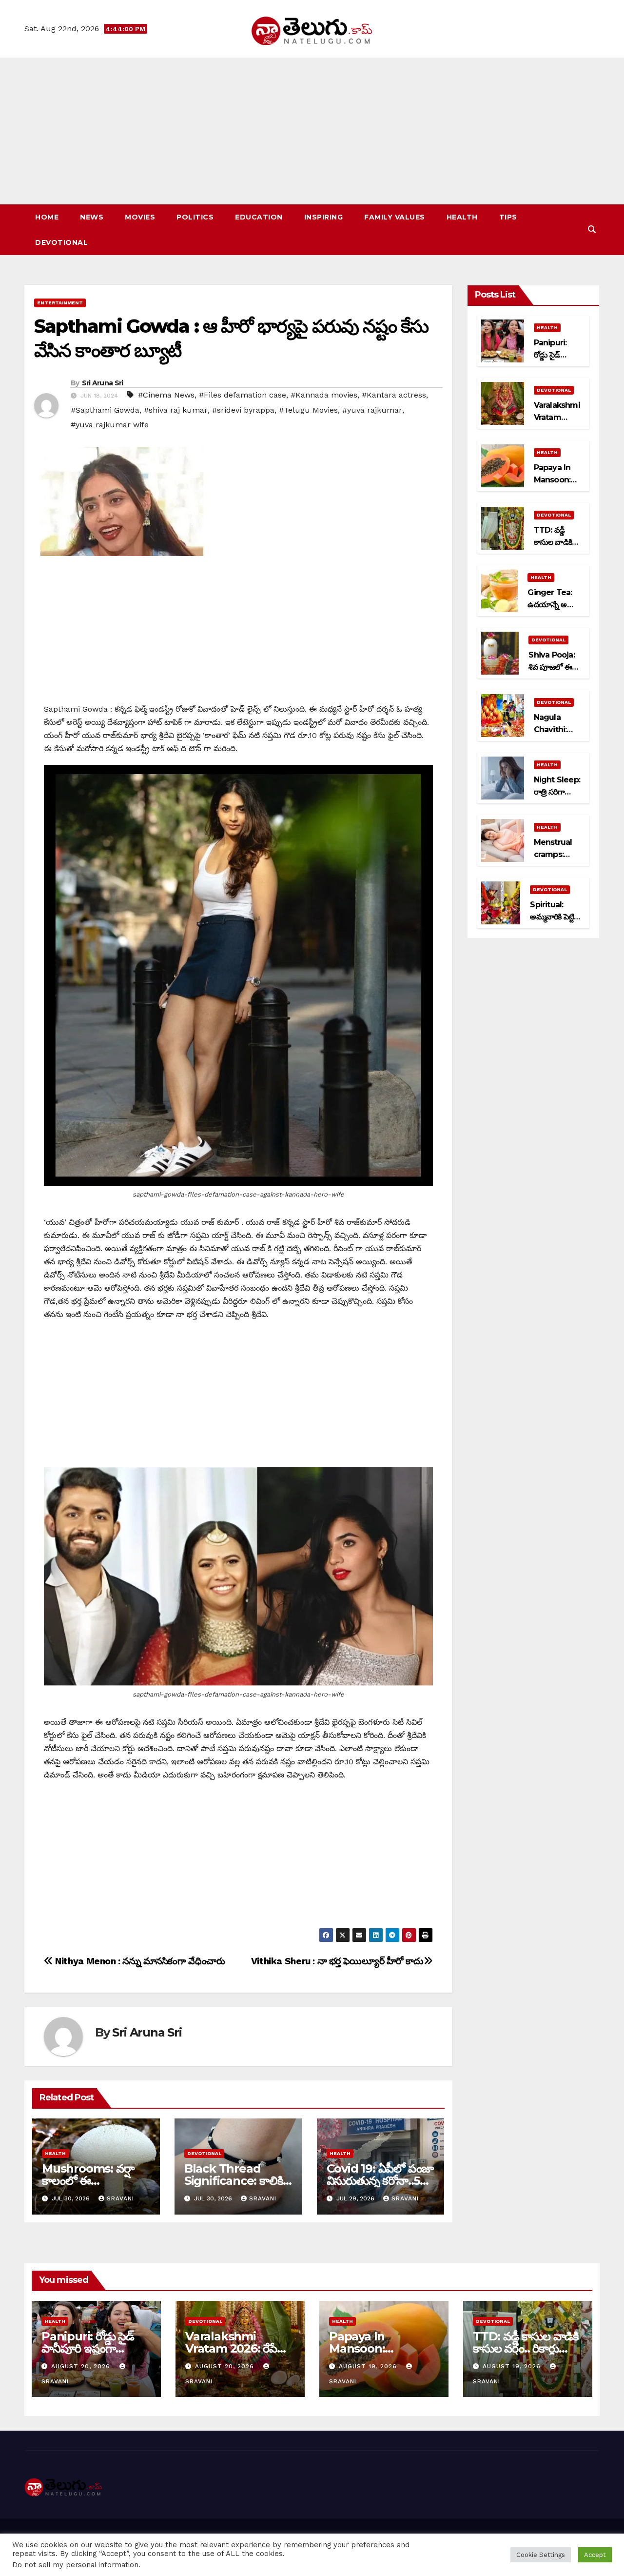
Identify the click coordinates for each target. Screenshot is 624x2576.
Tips (508, 217)
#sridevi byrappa (243, 410)
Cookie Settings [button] (541, 2555)
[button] (592, 230)
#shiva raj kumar (176, 410)
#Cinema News (166, 395)
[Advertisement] (312, 131)
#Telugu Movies (308, 410)
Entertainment (60, 303)
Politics (195, 217)
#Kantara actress (394, 395)
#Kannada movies (324, 395)
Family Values (395, 217)
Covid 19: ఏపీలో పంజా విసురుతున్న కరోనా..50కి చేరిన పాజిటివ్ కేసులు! (380, 2181)
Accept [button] (595, 2555)
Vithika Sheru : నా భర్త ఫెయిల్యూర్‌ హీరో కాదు (337, 1961)
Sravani (120, 2198)
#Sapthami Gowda (105, 410)
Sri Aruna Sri (103, 383)
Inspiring (324, 217)
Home (47, 217)
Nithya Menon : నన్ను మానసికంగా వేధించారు (139, 1961)
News (92, 217)
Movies (140, 217)
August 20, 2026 (82, 2366)
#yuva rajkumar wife (110, 425)
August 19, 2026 (369, 2366)
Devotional (61, 242)
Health (462, 217)
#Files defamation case (243, 395)
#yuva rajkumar (372, 410)
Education (259, 217)
